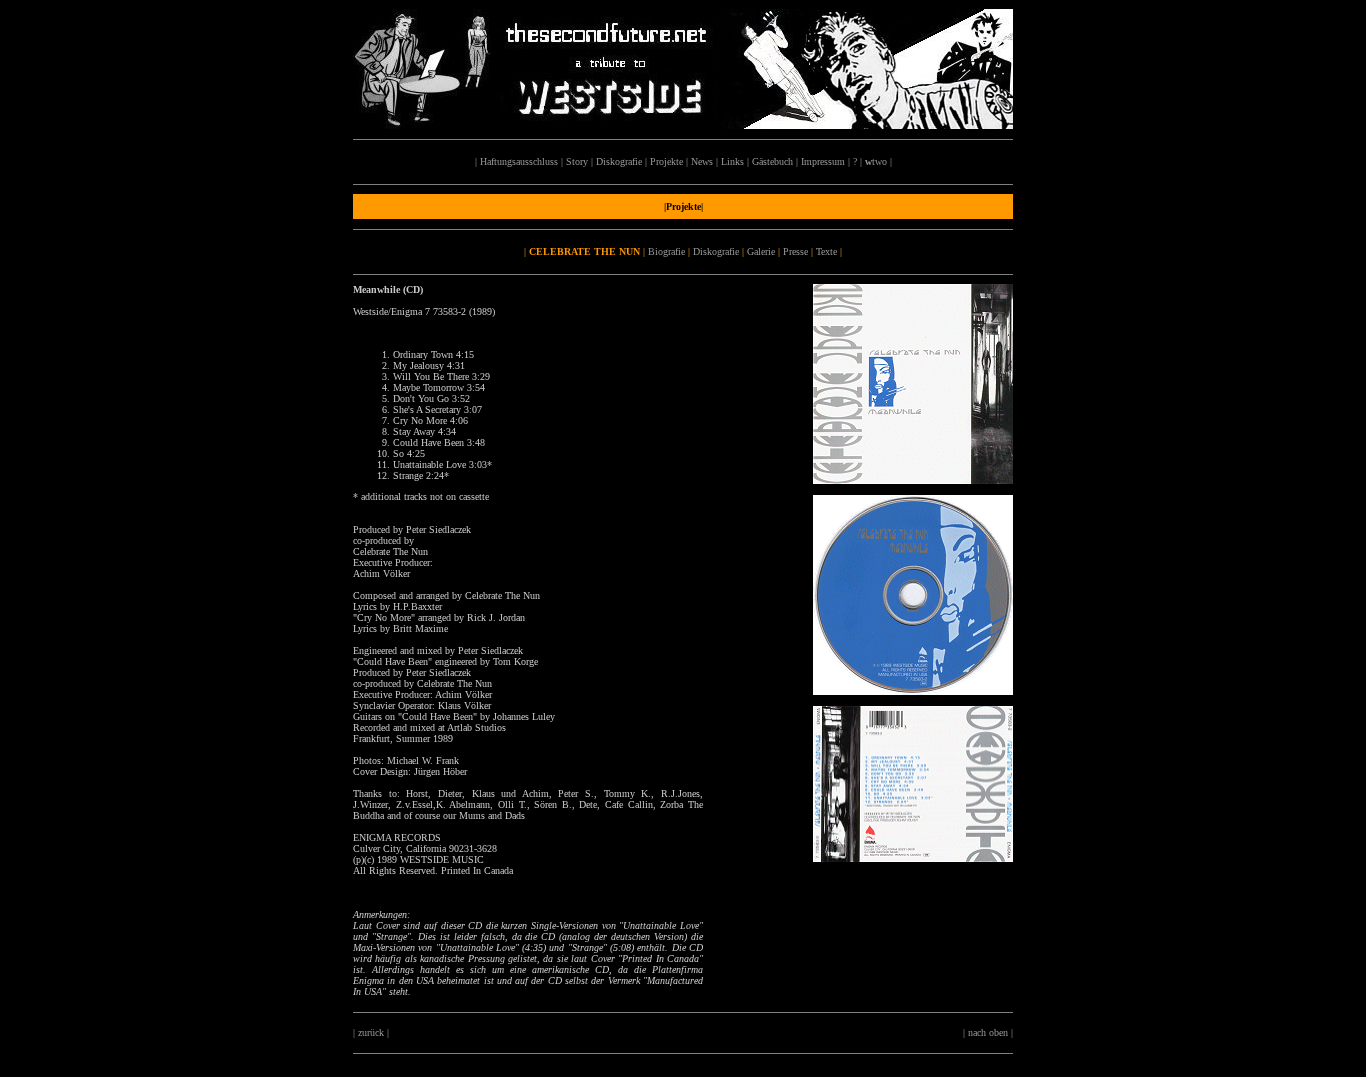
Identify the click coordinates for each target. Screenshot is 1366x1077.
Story (577, 161)
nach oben (988, 1032)
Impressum (823, 161)
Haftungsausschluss (519, 161)
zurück (371, 1032)
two (876, 161)
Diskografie (619, 161)
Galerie (761, 251)
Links (732, 161)
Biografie (666, 251)
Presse (795, 251)
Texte (826, 251)
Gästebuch (772, 161)
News (702, 161)
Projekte (666, 161)
